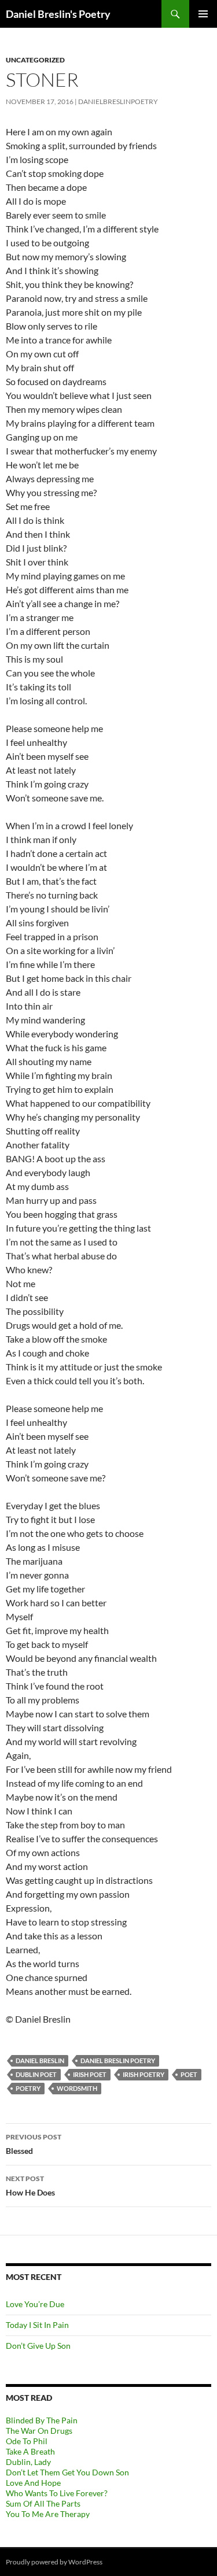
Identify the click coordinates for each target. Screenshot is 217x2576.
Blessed (34, 2144)
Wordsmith (77, 2088)
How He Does (30, 2186)
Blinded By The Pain (42, 2420)
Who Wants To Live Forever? (57, 2493)
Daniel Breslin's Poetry (58, 14)
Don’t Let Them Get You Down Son (67, 2472)
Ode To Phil (27, 2441)
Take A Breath (30, 2451)
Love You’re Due (35, 2304)
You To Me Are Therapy (48, 2514)
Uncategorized (35, 60)
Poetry (28, 2088)
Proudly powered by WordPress (54, 2562)
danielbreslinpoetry (118, 101)
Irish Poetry (144, 2074)
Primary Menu (203, 14)
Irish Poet (90, 2074)
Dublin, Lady (28, 2462)
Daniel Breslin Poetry (118, 2061)
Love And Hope (33, 2483)
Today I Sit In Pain (37, 2325)
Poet (189, 2074)
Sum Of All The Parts (43, 2503)
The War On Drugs (39, 2431)
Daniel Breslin (40, 2061)
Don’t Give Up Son (38, 2346)
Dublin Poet (36, 2074)
